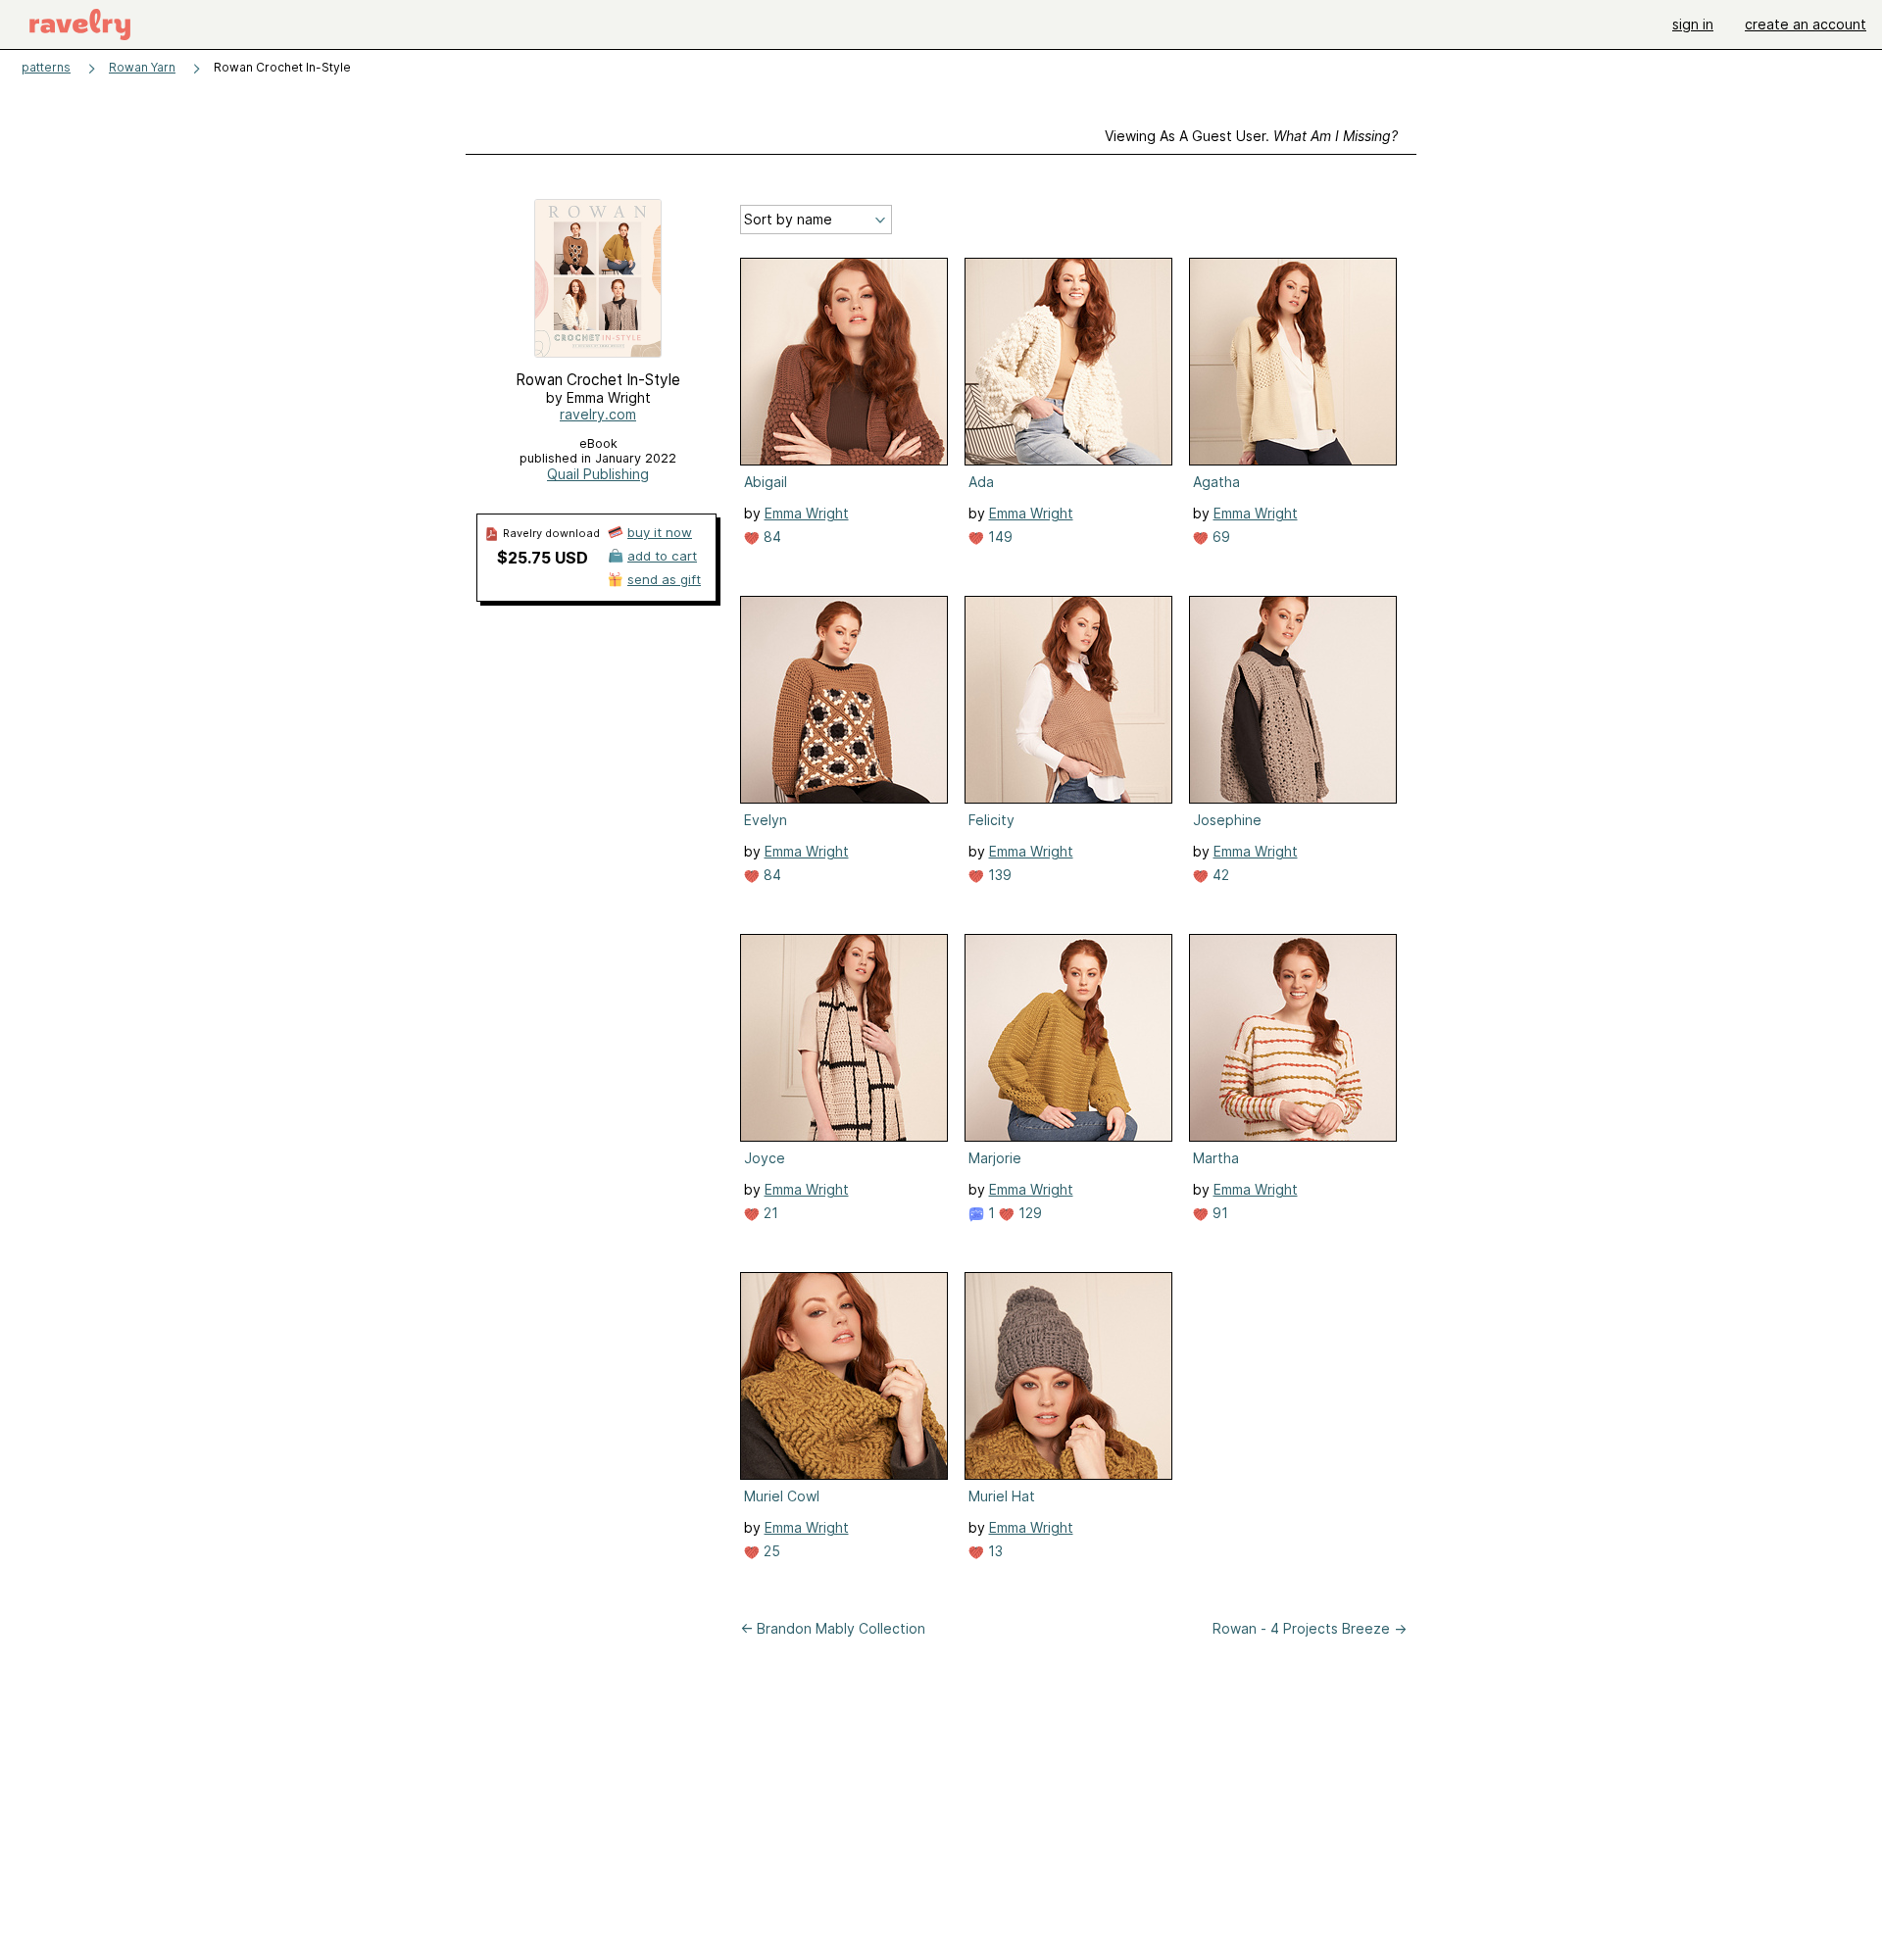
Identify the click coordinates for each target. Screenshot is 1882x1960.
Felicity (991, 820)
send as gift (664, 579)
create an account (1806, 24)
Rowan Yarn (142, 67)
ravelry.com (598, 414)
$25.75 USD (543, 558)
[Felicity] (1068, 700)
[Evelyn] (844, 700)
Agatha (1216, 482)
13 (993, 1551)
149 (998, 537)
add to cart (662, 556)
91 (1218, 1213)
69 (1219, 537)
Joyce (765, 1158)
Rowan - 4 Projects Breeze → (1310, 1628)
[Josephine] (1293, 700)
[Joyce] (844, 1038)
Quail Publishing (598, 474)
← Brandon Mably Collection (833, 1628)
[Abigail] (844, 362)
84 (770, 537)
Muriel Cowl (782, 1496)
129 (1028, 1213)
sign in (1693, 24)
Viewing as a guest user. (1251, 136)
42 (1219, 875)
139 (998, 875)
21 (769, 1213)
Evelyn (766, 820)
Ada (981, 482)
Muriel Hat (1002, 1496)
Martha (1216, 1158)
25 (770, 1551)
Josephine (1227, 820)
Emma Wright (807, 513)
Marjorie (995, 1158)
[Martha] (1293, 1038)
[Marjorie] (1068, 1038)
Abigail (766, 482)
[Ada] (1068, 362)
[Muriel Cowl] (844, 1376)
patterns (46, 67)
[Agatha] (1293, 362)
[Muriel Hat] (1068, 1376)
